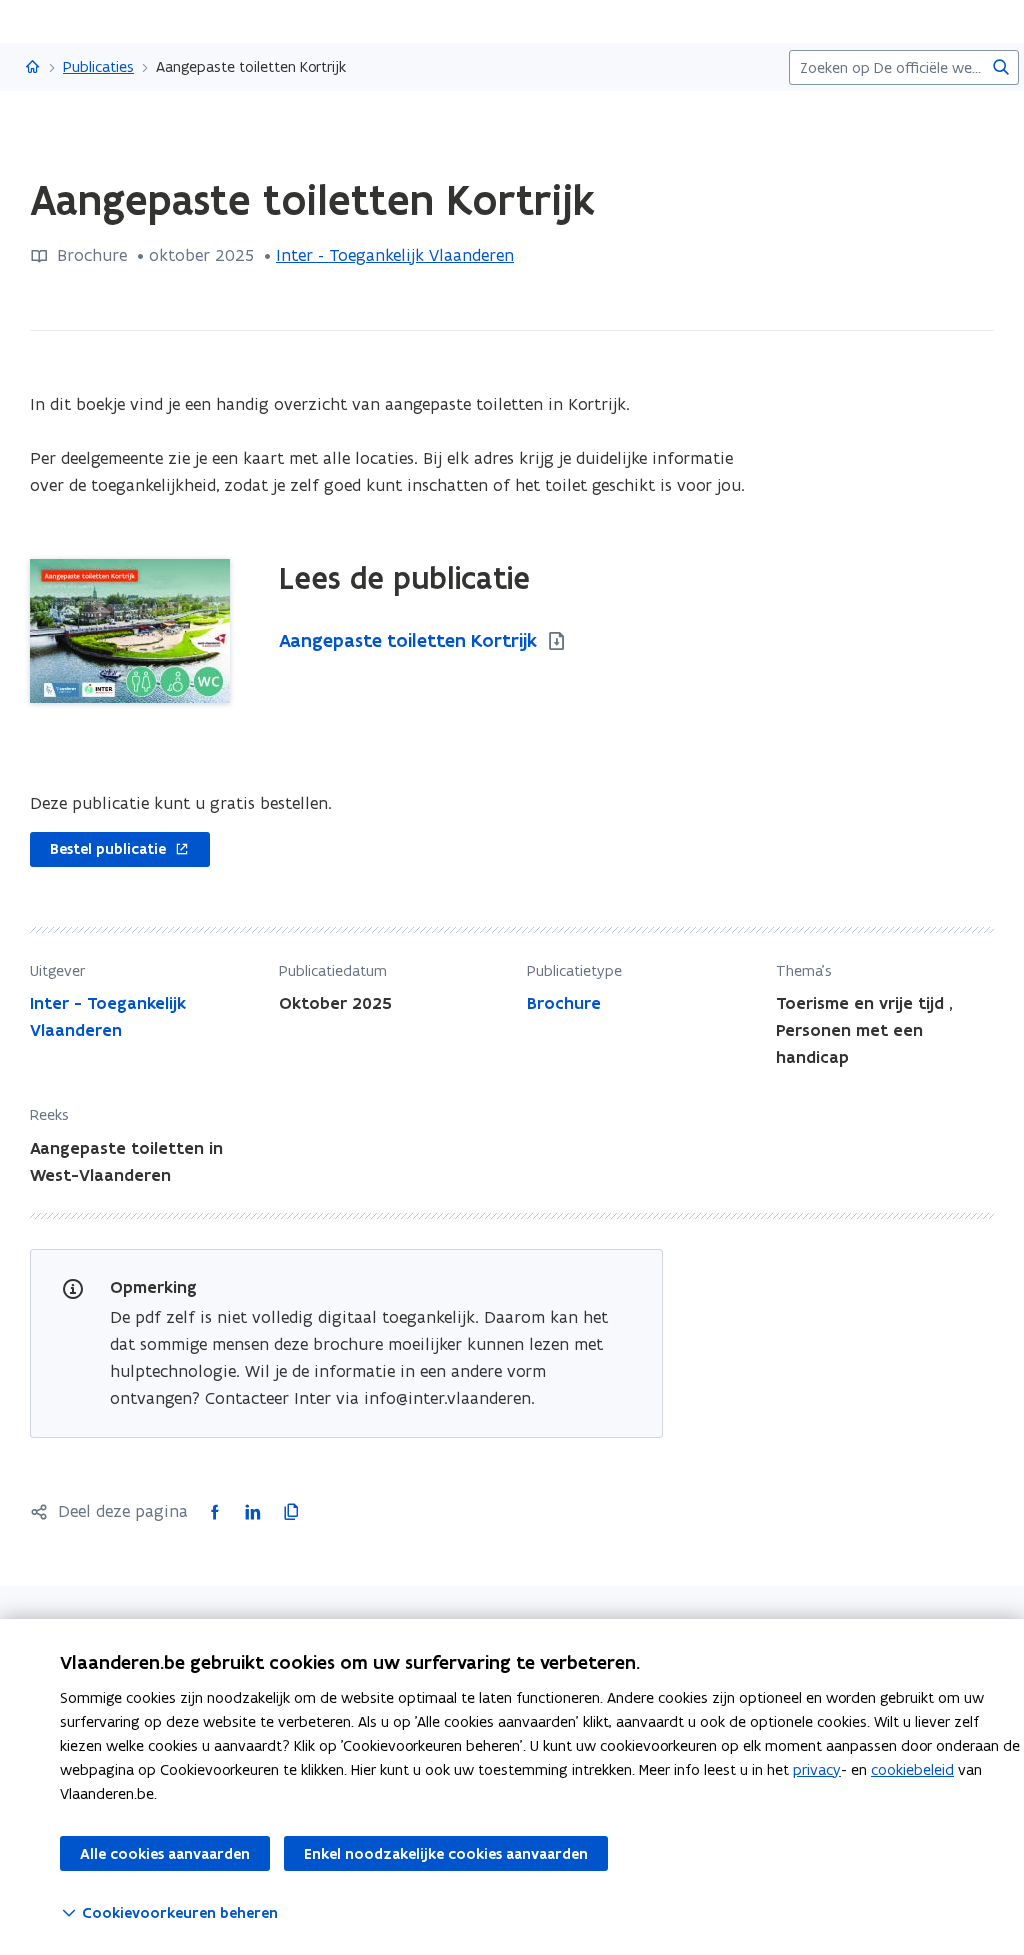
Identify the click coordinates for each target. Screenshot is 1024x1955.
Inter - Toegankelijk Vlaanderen (395, 255)
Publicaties (98, 66)
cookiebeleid (912, 1769)
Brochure (564, 1003)
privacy (817, 1769)
